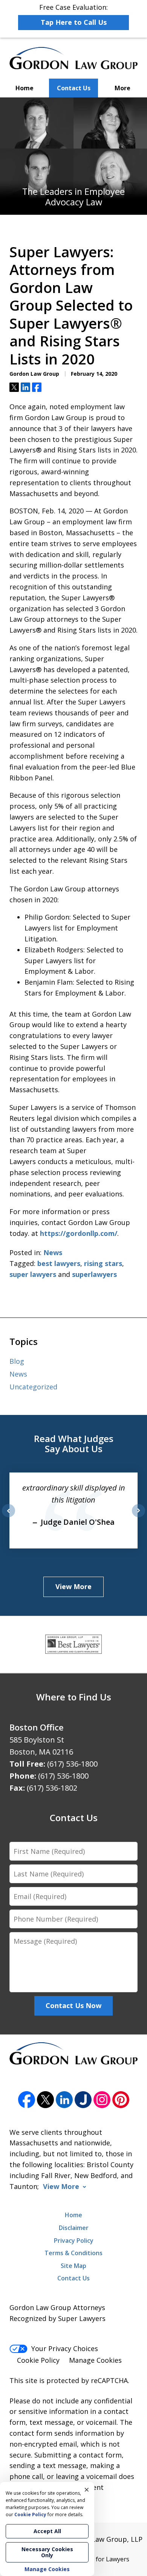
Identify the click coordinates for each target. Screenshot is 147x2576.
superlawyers (94, 1274)
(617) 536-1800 (72, 1764)
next (139, 1517)
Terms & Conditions (73, 2253)
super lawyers (33, 1274)
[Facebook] (27, 2100)
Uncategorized (33, 1387)
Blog (17, 1361)
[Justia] (83, 2100)
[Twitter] (45, 2100)
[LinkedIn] (64, 2100)
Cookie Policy (38, 2360)
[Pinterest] (121, 2100)
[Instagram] (102, 2100)
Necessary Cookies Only (47, 2552)
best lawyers (59, 1263)
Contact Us (74, 88)
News (53, 1252)
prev (8, 1517)
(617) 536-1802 (52, 1788)
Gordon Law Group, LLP (104, 2539)
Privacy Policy (74, 2241)
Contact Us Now (73, 2005)
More (122, 88)
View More (73, 1586)
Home (24, 88)
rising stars (103, 1263)
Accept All (47, 2531)
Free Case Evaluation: (73, 15)
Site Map (73, 2266)
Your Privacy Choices (65, 2348)
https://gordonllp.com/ (79, 1233)
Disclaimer (74, 2228)
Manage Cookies (95, 2360)
